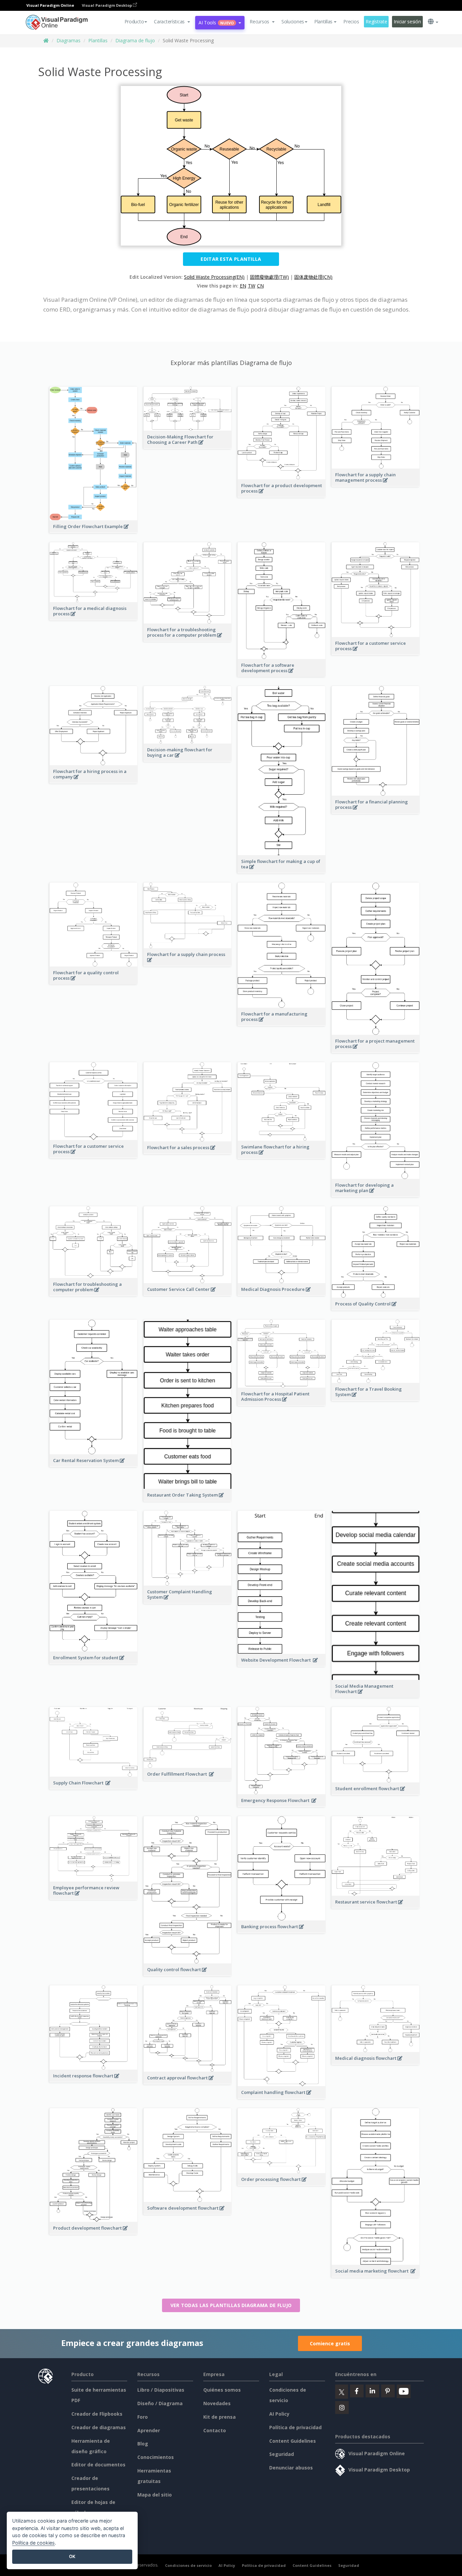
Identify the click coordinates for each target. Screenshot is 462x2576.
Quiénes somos (222, 2390)
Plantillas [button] (323, 21)
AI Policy (279, 2414)
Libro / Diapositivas (161, 2390)
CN (260, 286)
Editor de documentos (98, 2465)
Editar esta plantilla (231, 259)
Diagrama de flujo (135, 40)
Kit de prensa (220, 2417)
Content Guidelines (293, 2441)
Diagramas (68, 40)
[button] (172, 22)
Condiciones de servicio (188, 2565)
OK (72, 2556)
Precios (351, 21)
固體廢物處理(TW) (269, 277)
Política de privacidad (295, 2427)
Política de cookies (33, 2543)
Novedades (217, 2403)
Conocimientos (156, 2457)
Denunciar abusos (291, 2468)
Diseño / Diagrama (160, 2403)
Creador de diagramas (99, 2427)
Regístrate (376, 21)
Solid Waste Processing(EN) (214, 277)
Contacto (215, 2430)
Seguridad (282, 2454)
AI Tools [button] (216, 22)
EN (243, 286)
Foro (143, 2417)
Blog (143, 2444)
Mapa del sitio (155, 2495)
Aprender (149, 2430)
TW (252, 286)
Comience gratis (330, 2343)
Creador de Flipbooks (97, 2414)
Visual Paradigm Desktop (107, 5)
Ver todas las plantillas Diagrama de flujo (231, 2305)
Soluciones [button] (293, 21)
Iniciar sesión (407, 21)
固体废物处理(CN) (313, 277)
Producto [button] (134, 21)
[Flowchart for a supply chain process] (188, 963)
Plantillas (98, 40)
